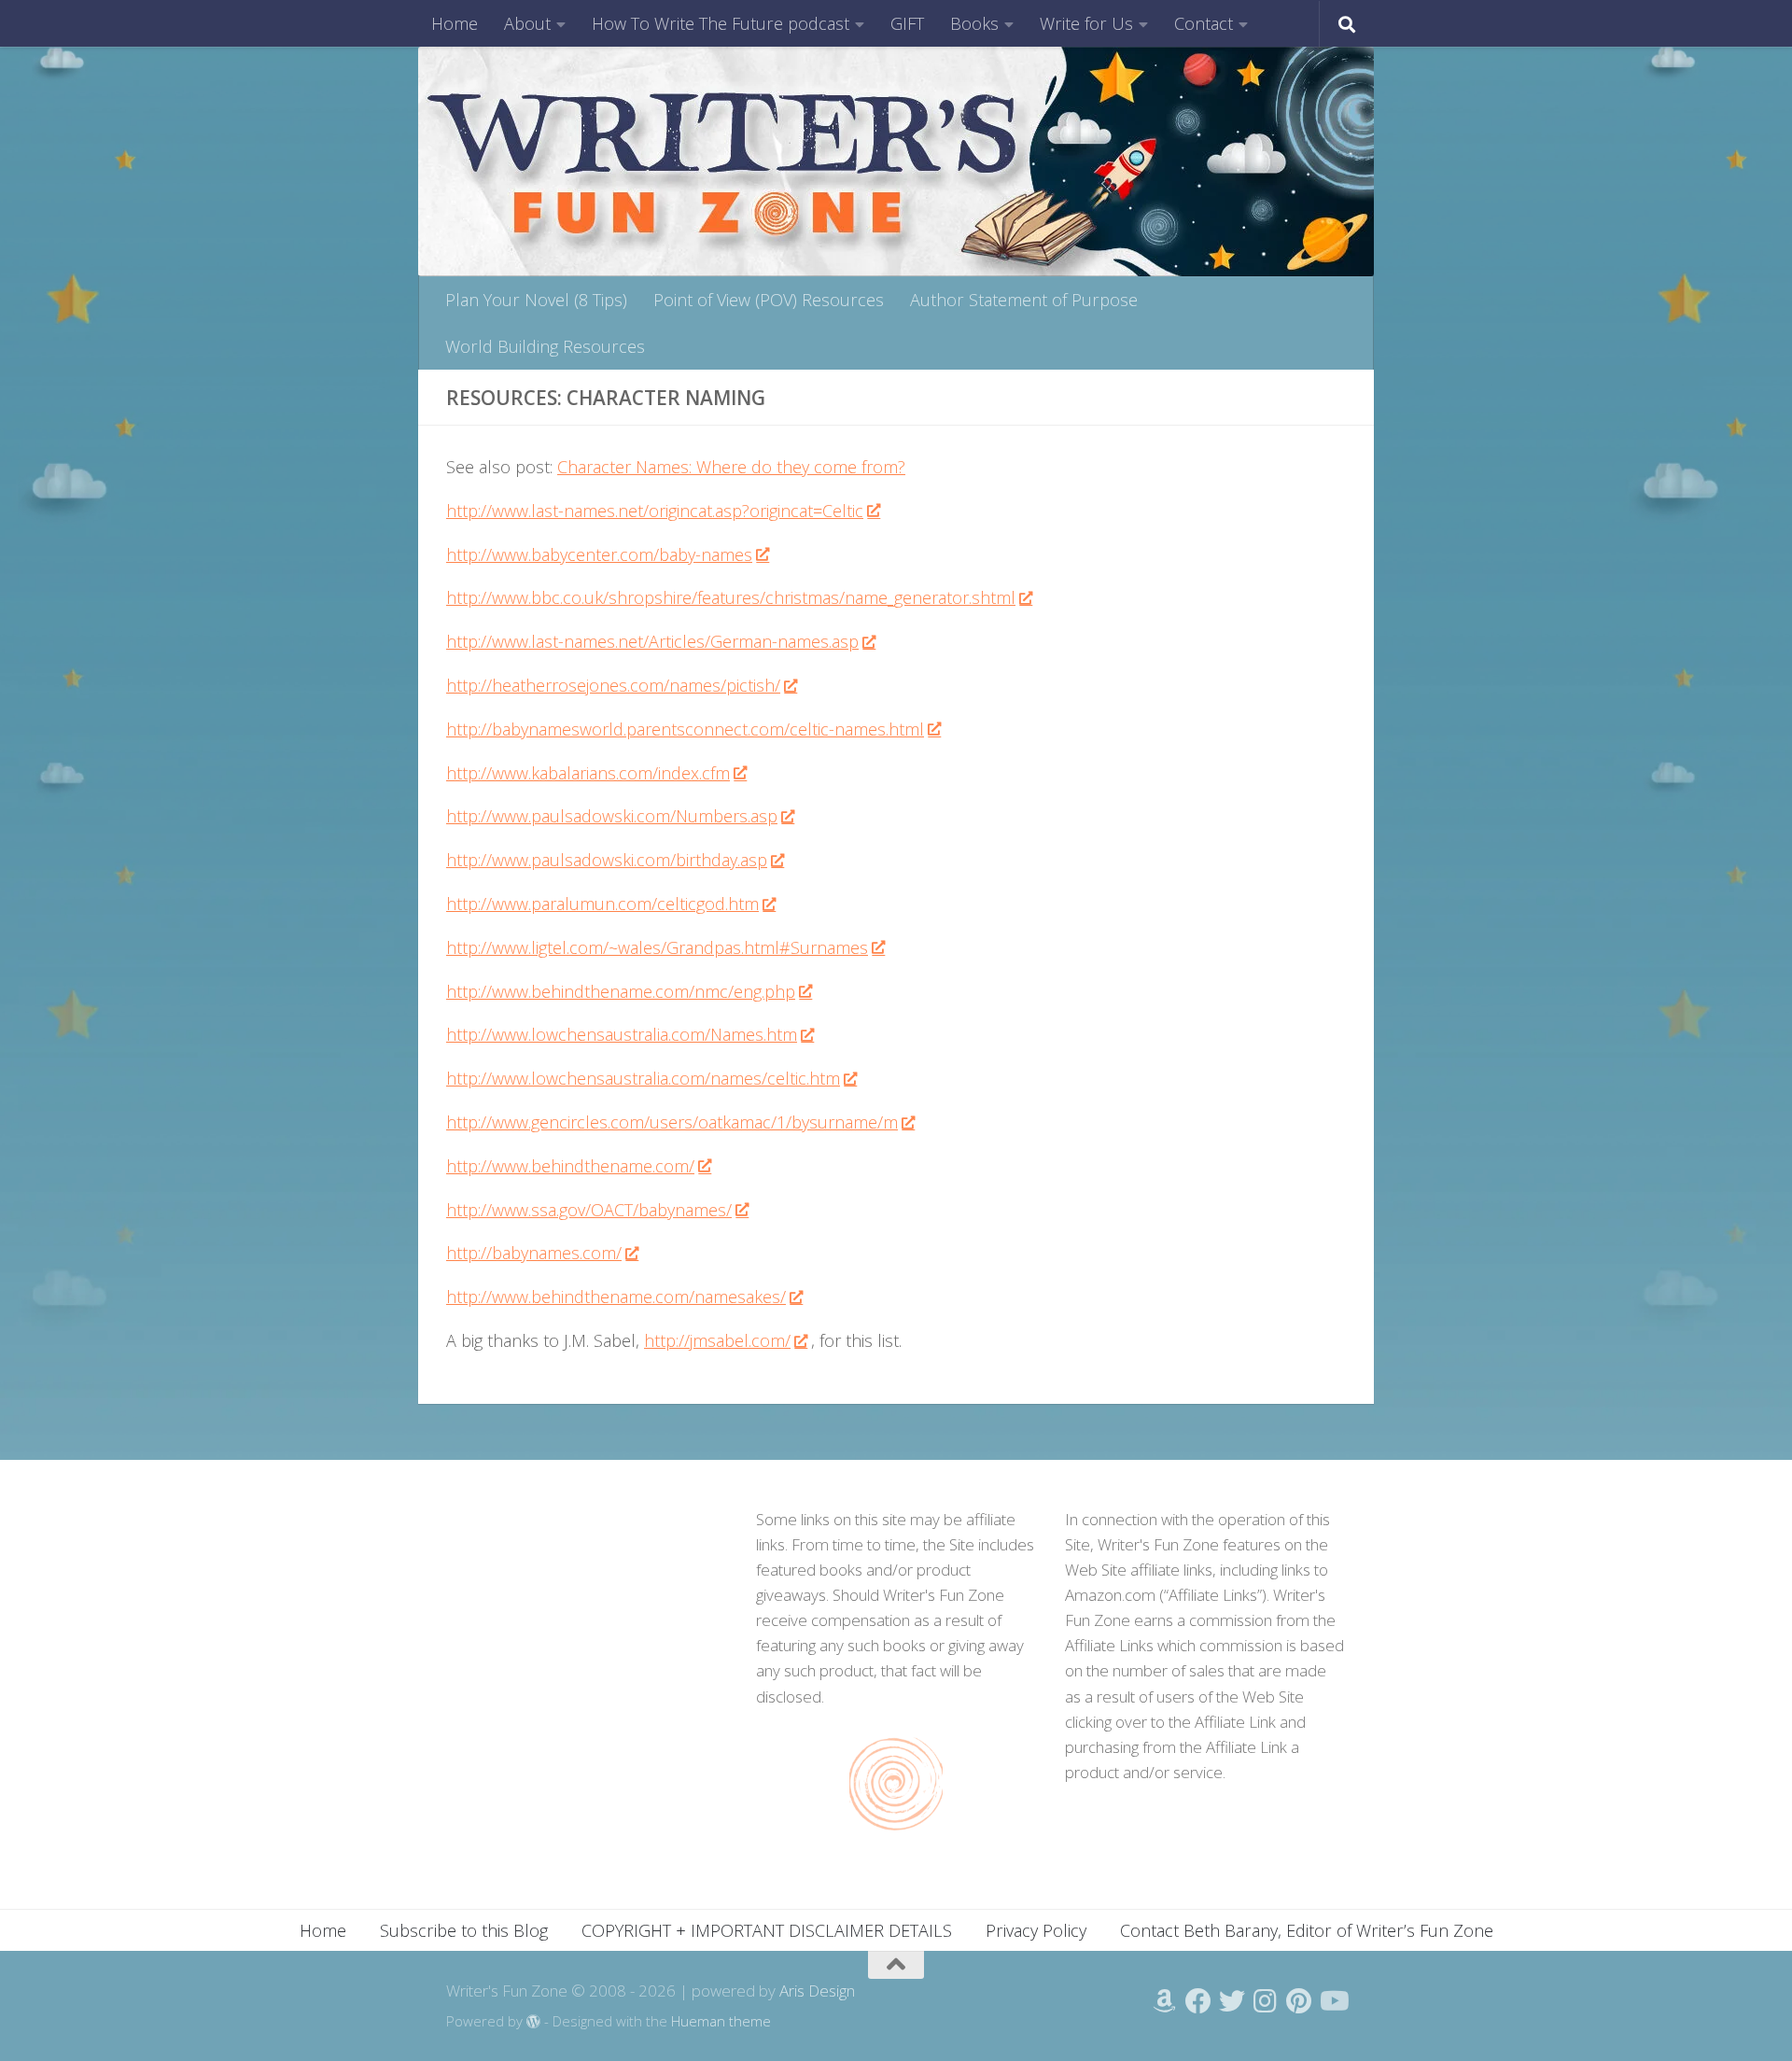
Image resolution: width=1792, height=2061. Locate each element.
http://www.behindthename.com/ (570, 1166)
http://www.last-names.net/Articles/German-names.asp (652, 641)
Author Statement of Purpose (1024, 300)
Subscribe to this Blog (464, 1930)
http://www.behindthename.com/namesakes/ (616, 1297)
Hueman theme (721, 2021)
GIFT (907, 23)
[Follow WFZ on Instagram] (1266, 2001)
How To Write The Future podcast (721, 23)
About (527, 23)
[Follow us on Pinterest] (1299, 2001)
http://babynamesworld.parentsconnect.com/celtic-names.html (685, 729)
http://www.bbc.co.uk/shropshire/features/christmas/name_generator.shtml (731, 597)
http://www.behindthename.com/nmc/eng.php (621, 991)
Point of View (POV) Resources (769, 300)
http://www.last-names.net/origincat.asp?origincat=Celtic (655, 511)
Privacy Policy (1036, 1930)
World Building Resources (545, 346)
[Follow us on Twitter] (1232, 2001)
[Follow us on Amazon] (1165, 2001)
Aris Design (817, 1991)
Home (455, 23)
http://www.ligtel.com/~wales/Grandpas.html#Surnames (657, 947)
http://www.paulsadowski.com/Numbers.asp (612, 816)
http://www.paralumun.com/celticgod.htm (602, 904)
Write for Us (1086, 23)
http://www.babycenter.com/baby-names (599, 554)
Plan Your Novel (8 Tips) (536, 300)
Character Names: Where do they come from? (731, 467)
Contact (1204, 23)
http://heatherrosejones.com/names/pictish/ (613, 685)
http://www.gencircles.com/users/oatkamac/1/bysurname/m (672, 1122)
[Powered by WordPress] (533, 2022)
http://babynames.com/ (534, 1253)
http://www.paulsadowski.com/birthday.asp (607, 860)
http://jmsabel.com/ (717, 1340)
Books (974, 23)
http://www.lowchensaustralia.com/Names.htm (622, 1034)
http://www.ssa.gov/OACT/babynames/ (589, 1210)
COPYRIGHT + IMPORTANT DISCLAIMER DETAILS (767, 1930)
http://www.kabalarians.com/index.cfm (588, 773)
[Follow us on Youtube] (1333, 2001)
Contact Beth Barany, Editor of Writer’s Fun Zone (1307, 1930)
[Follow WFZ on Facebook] (1198, 2001)
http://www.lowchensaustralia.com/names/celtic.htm (643, 1078)
